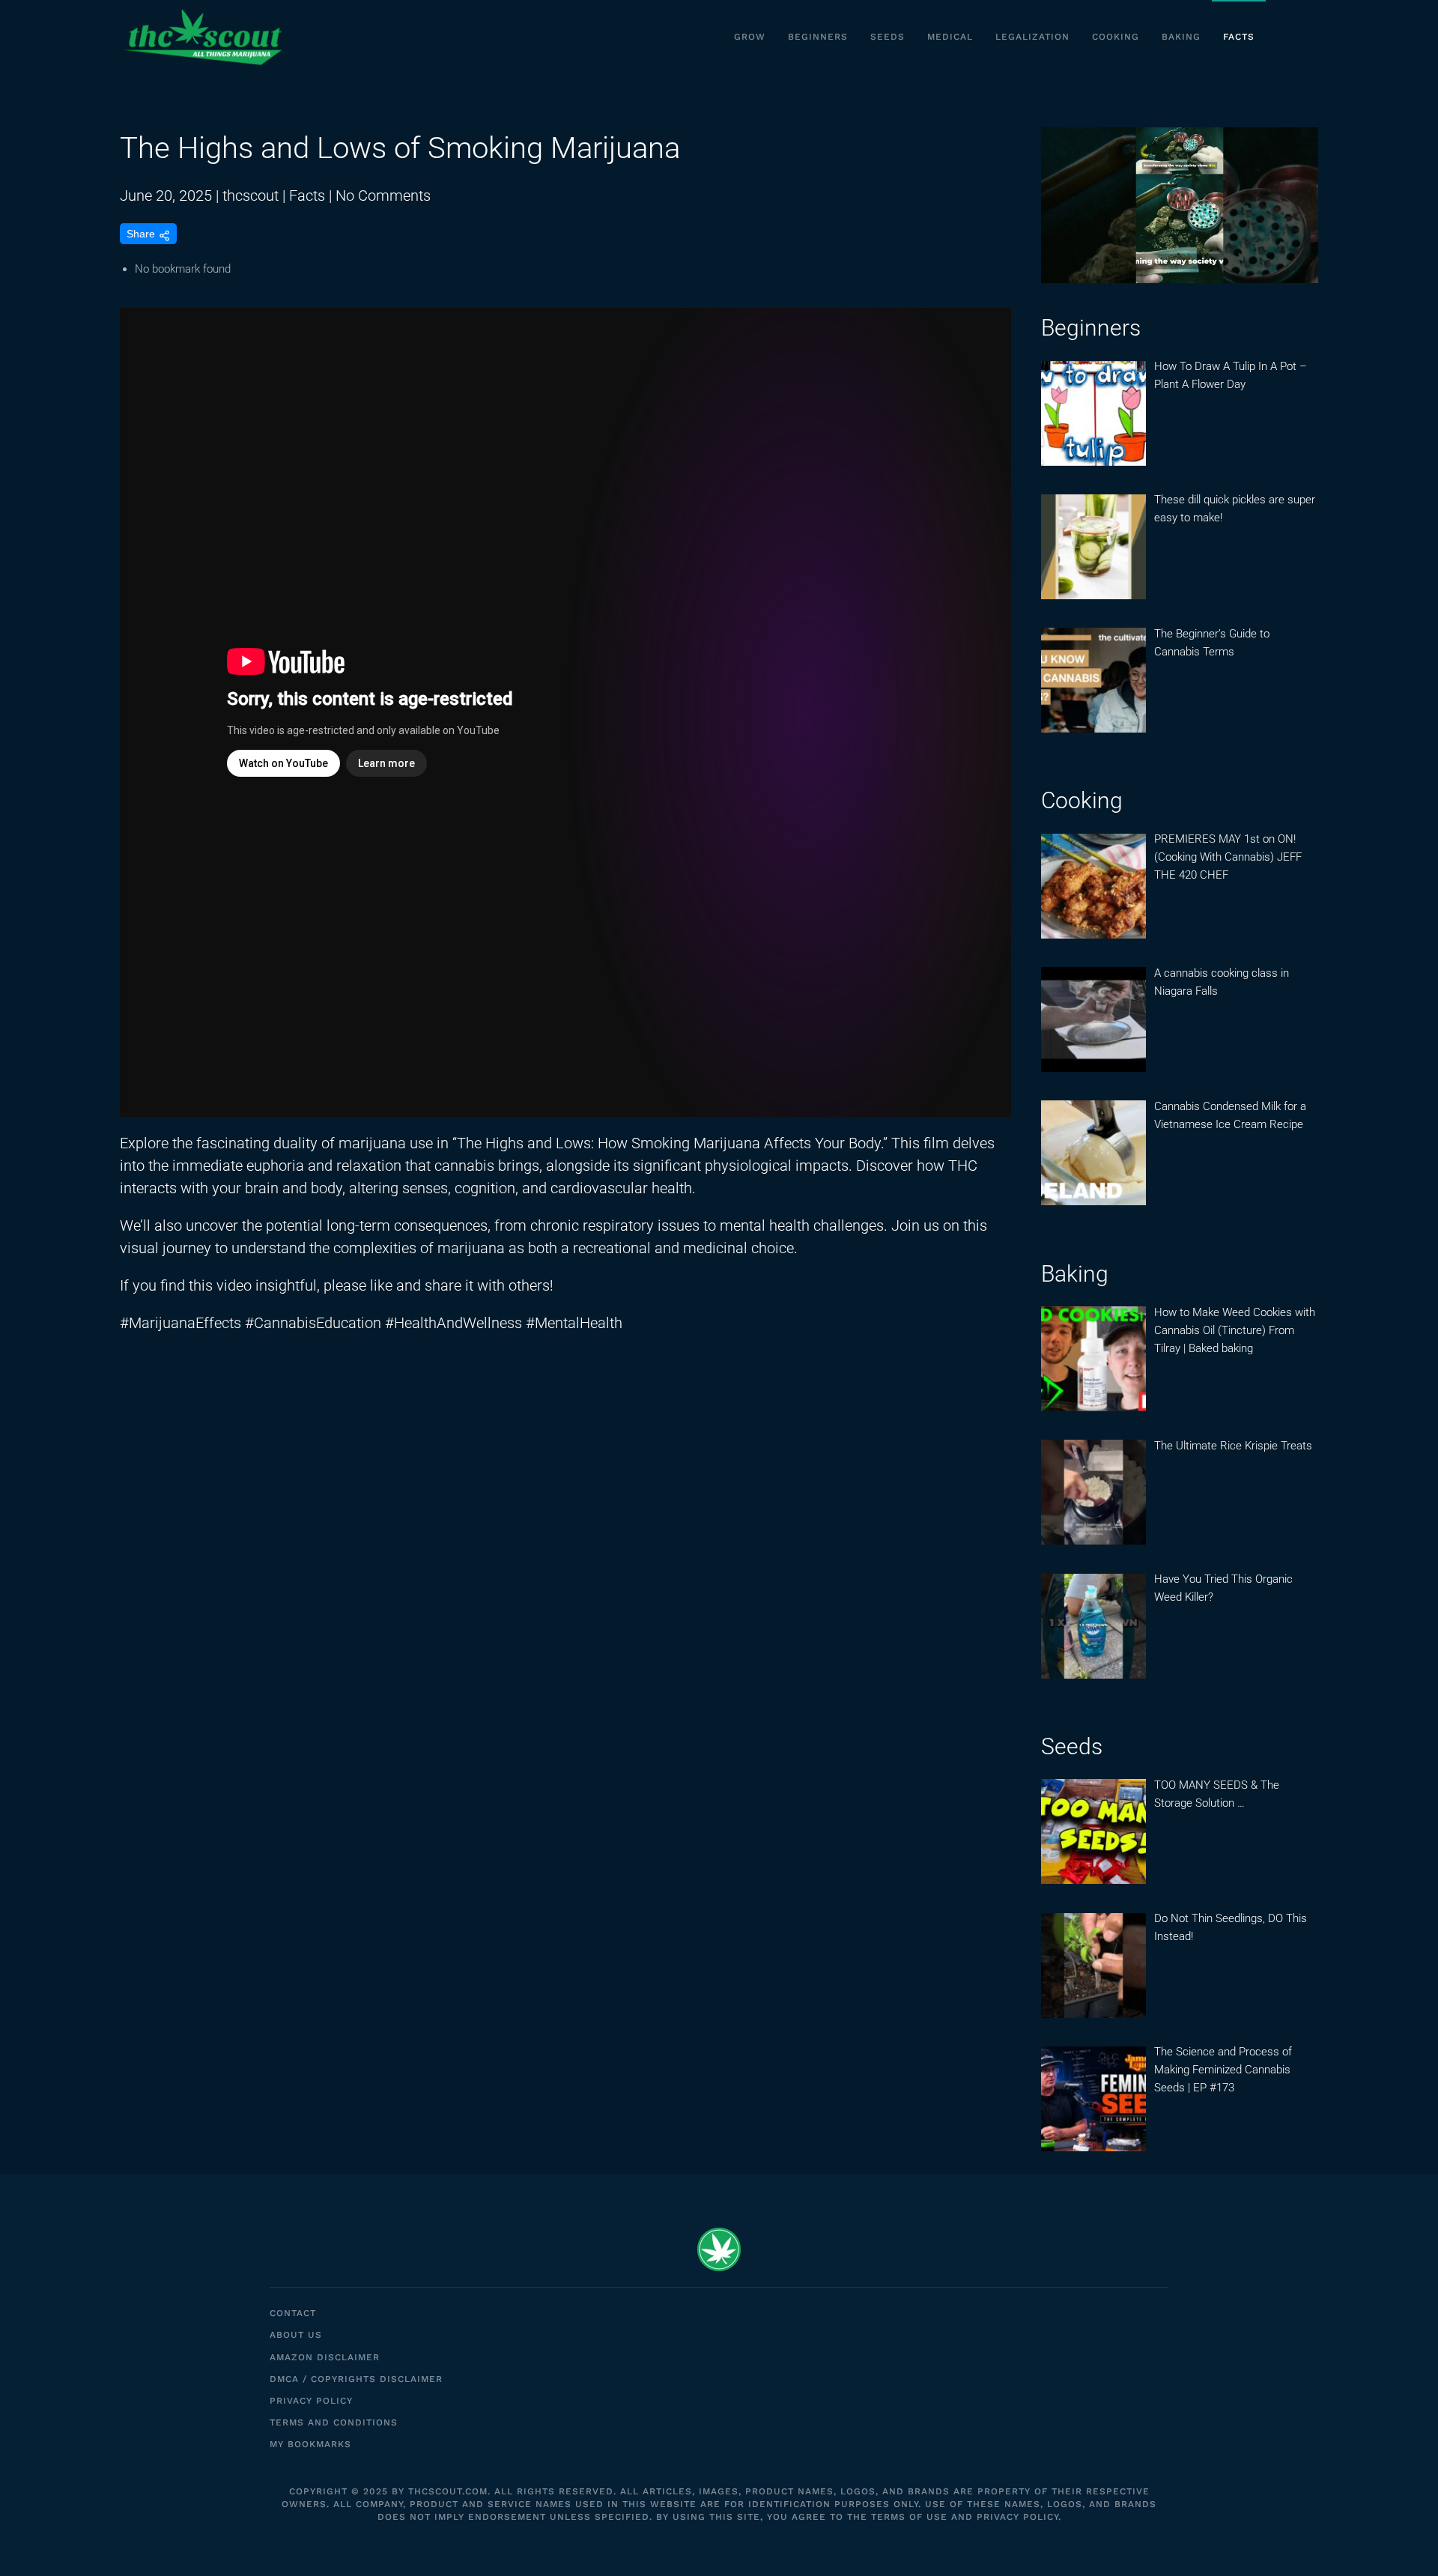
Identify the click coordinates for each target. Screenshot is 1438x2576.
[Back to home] (202, 37)
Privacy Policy (311, 2401)
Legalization (1032, 37)
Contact (293, 2313)
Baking (1181, 37)
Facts (1239, 37)
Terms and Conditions (334, 2422)
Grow (750, 37)
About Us (296, 2335)
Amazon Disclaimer (325, 2357)
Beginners (818, 37)
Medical (950, 37)
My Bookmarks (310, 2444)
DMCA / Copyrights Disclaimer (356, 2379)
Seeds (888, 37)
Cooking (1116, 37)
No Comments (383, 196)
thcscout (251, 196)
